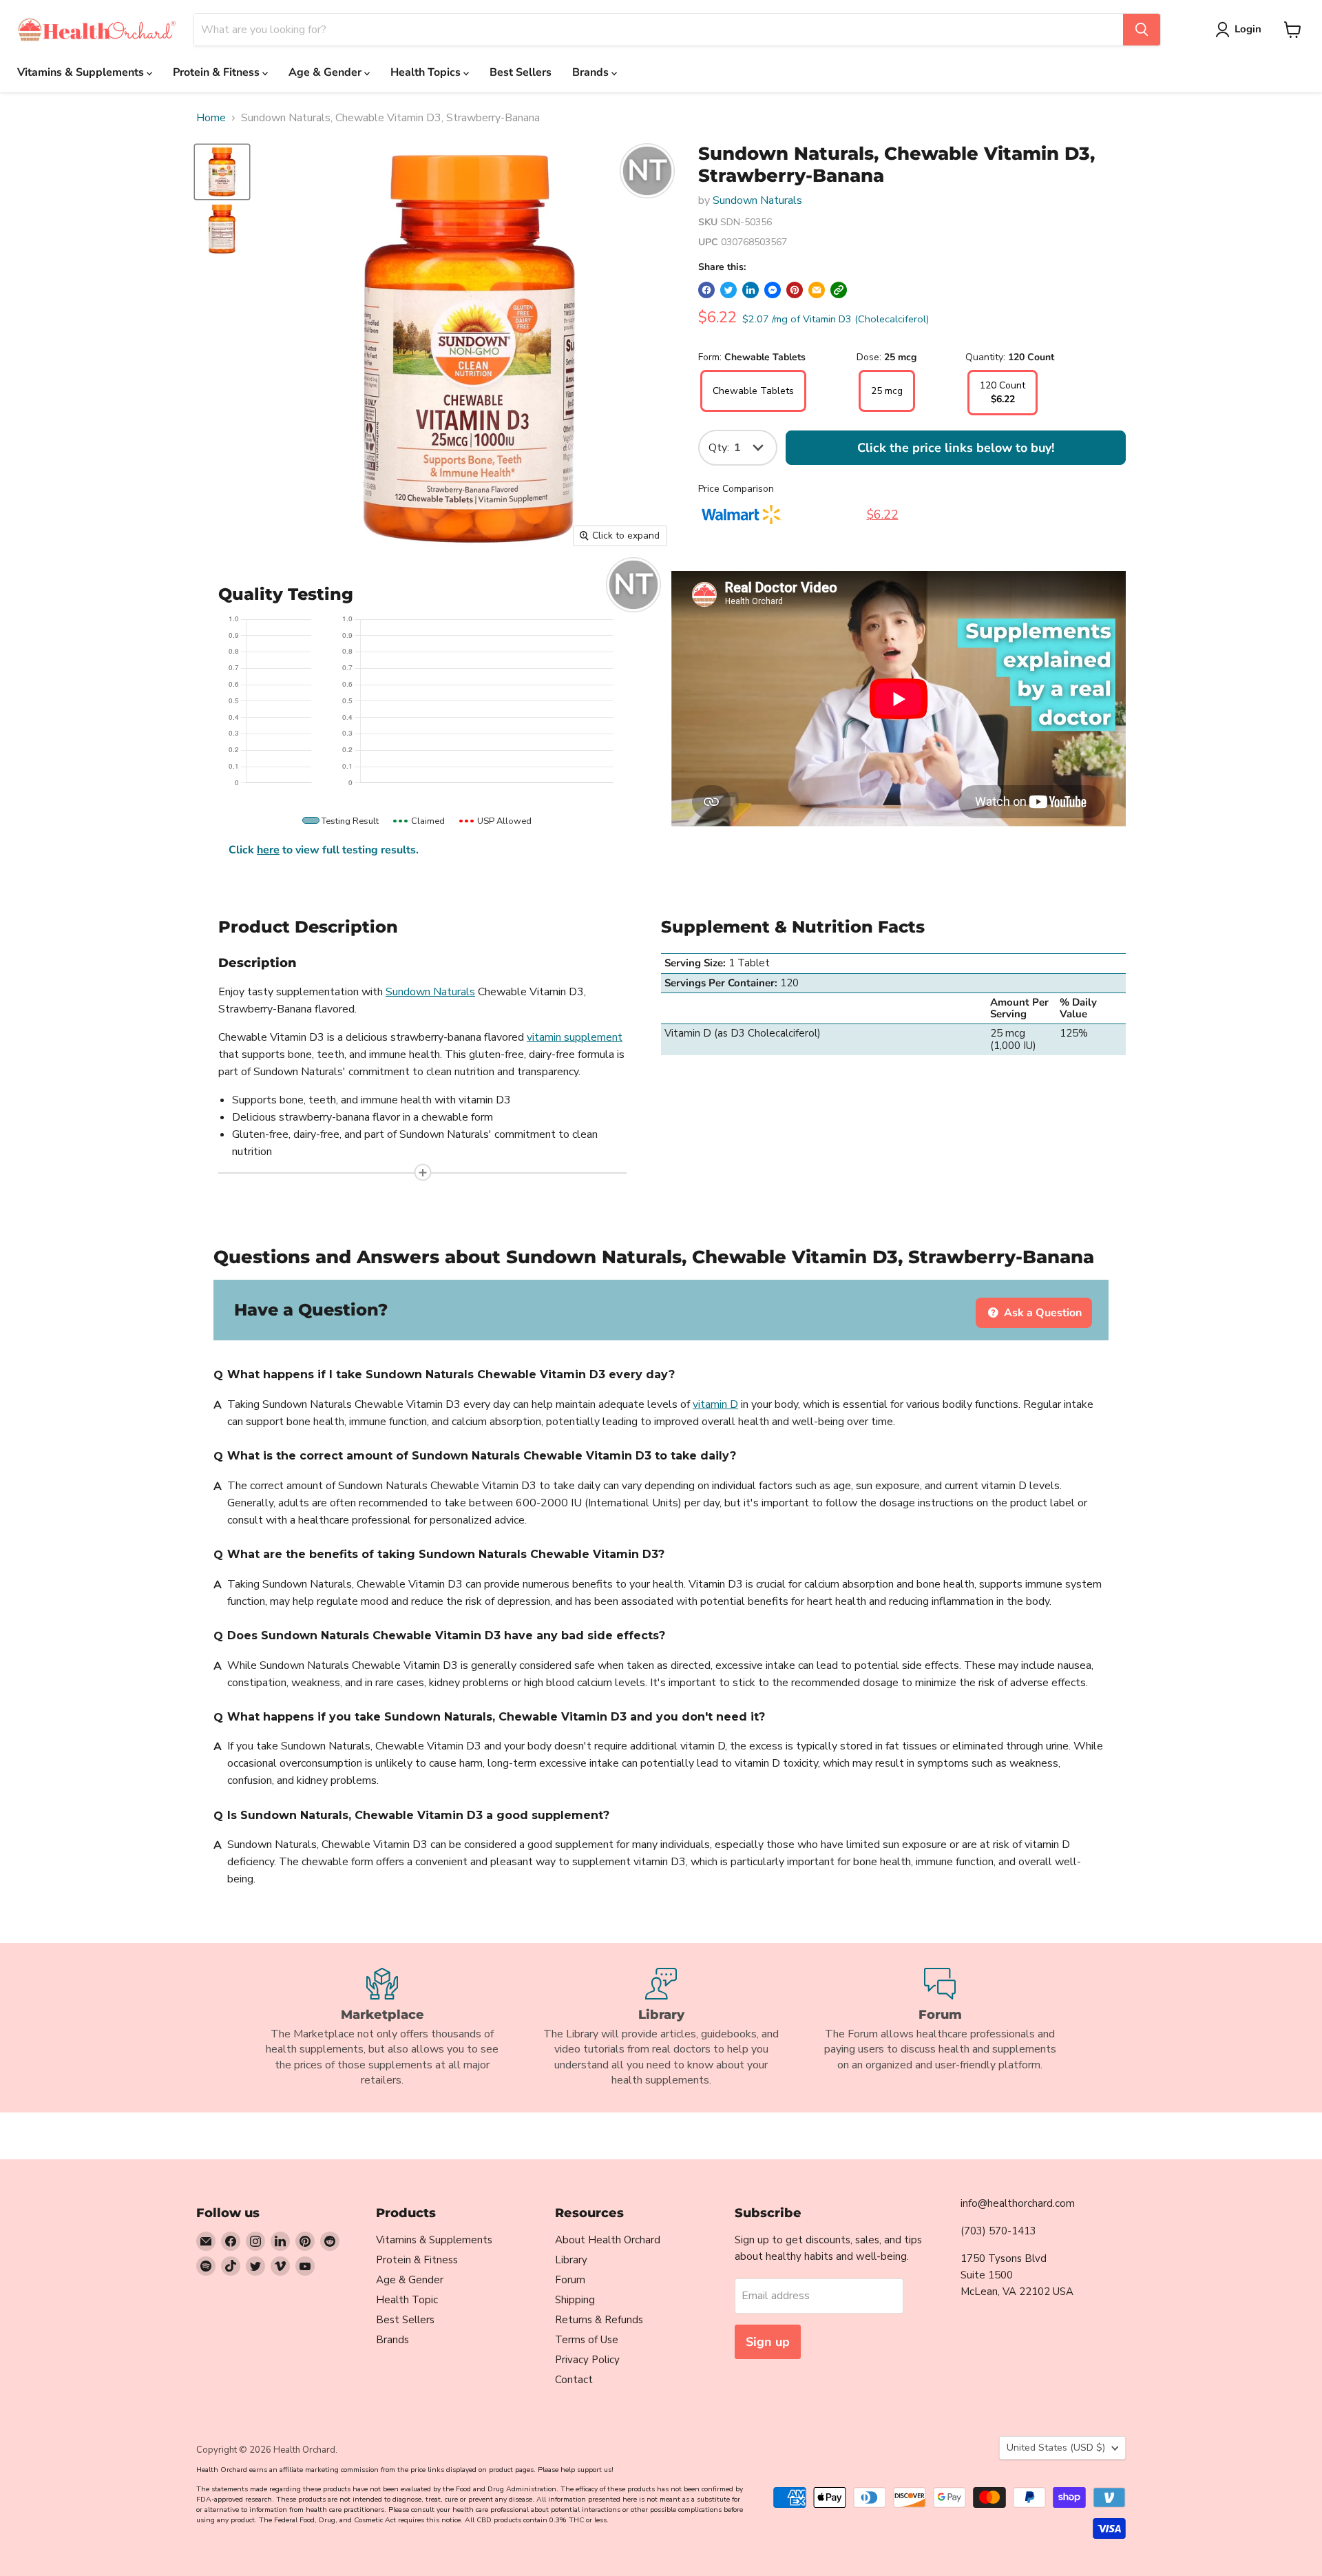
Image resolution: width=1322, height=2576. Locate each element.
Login (1248, 29)
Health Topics (427, 72)
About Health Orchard (608, 2240)
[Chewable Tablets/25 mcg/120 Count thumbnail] (222, 172)
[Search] (1142, 30)
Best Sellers (521, 72)
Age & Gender (326, 72)
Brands (592, 72)
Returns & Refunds (599, 2320)
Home (211, 118)
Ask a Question (1041, 1313)
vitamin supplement (575, 1037)
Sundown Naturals (757, 200)
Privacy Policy (587, 2360)
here (268, 850)
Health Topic (407, 2300)
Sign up (768, 2342)
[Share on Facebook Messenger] (773, 290)
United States (1056, 2448)
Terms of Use (587, 2340)
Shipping (575, 2300)
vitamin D (715, 1404)
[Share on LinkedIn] (751, 290)
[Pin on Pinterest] (795, 290)
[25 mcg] (887, 408)
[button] (839, 290)
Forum (570, 2280)
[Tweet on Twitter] (728, 290)
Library (571, 2260)
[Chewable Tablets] (753, 408)
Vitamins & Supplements (82, 72)
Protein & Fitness (218, 72)
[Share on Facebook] (706, 290)
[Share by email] (817, 290)
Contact (574, 2380)
